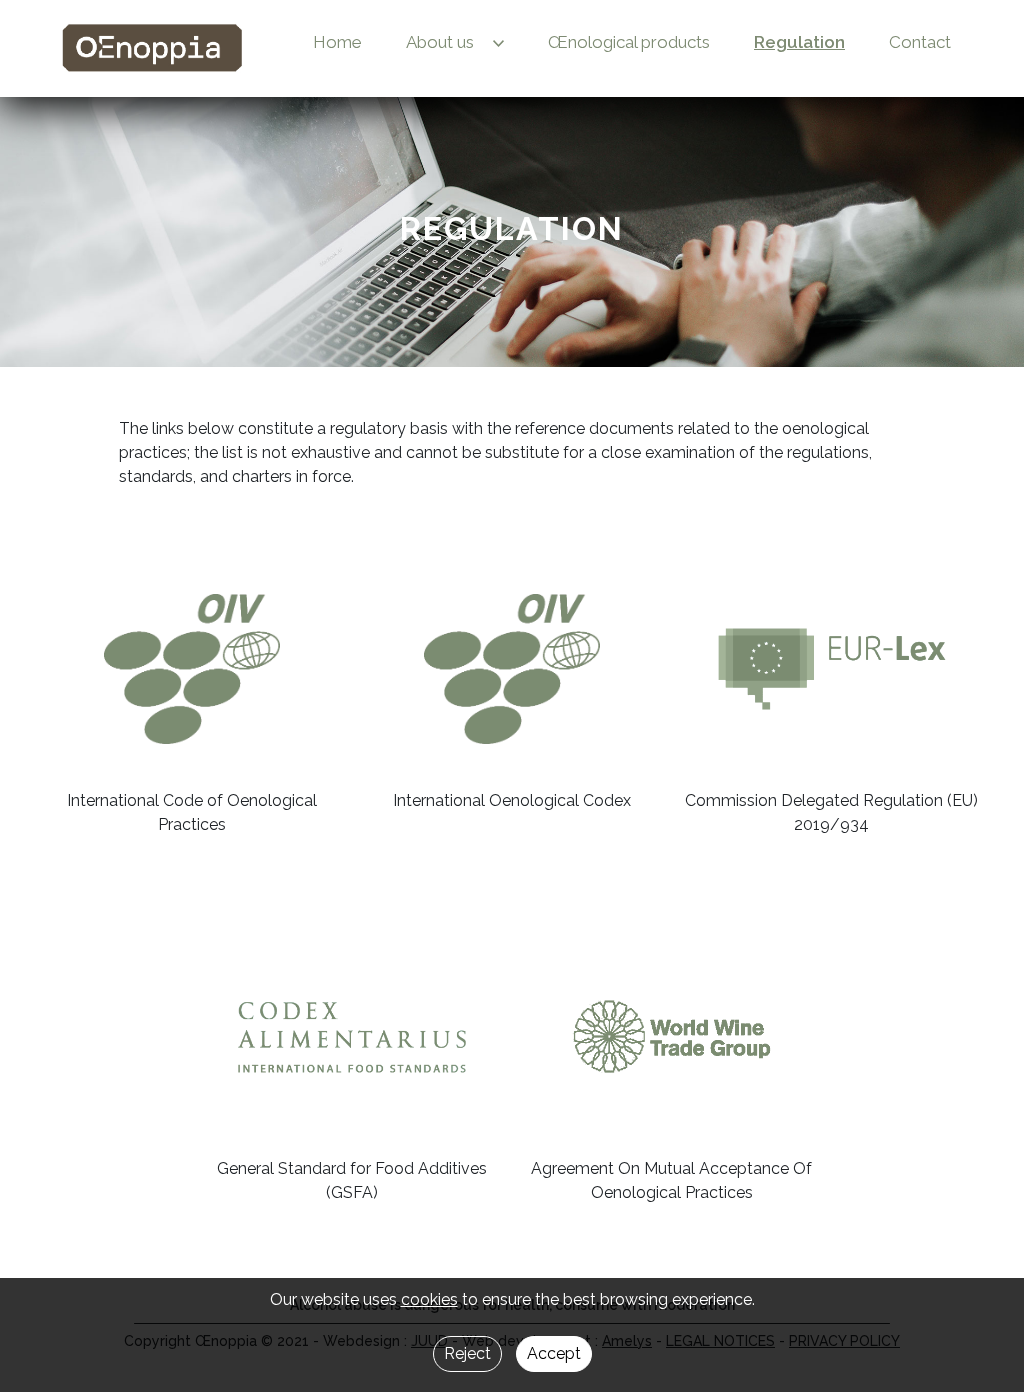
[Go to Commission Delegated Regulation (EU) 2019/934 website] (831, 669)
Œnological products (629, 42)
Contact (920, 42)
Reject (467, 1353)
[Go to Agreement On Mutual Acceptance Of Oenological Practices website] (672, 1036)
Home (337, 42)
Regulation (799, 42)
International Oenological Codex (512, 800)
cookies (429, 1299)
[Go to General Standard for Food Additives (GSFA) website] (352, 1037)
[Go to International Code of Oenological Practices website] (191, 669)
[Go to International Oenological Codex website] (511, 669)
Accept (554, 1353)
